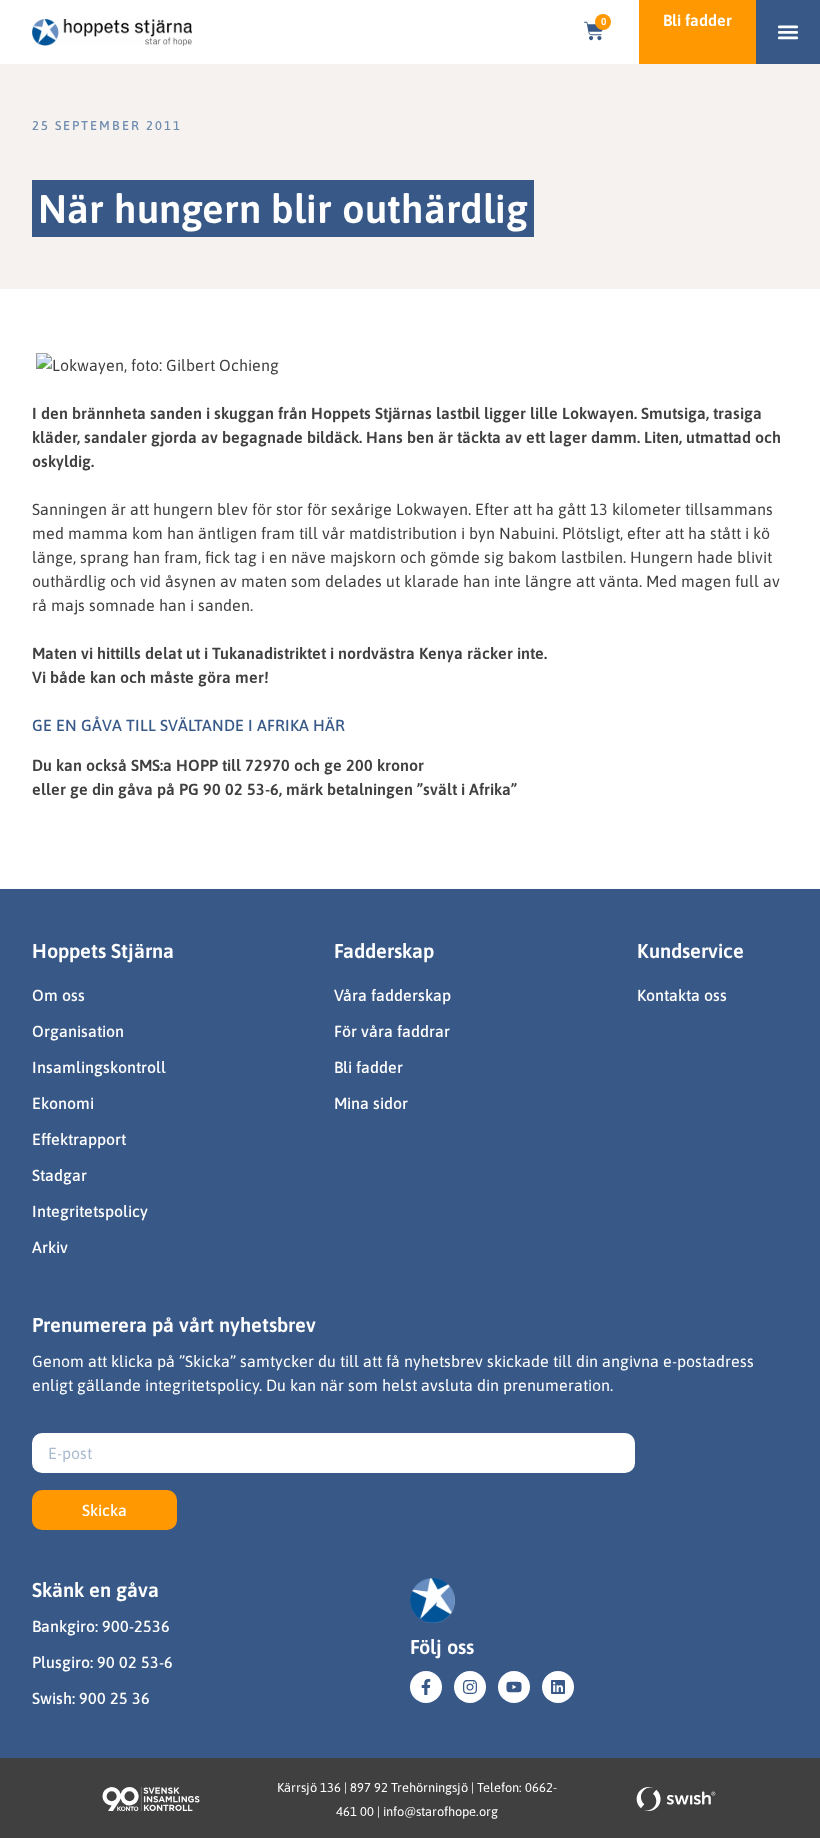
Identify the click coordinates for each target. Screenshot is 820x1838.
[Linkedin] (558, 1687)
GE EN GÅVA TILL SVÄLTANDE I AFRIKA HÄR (188, 725)
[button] (788, 32)
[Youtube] (514, 1687)
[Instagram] (470, 1687)
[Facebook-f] (426, 1687)
